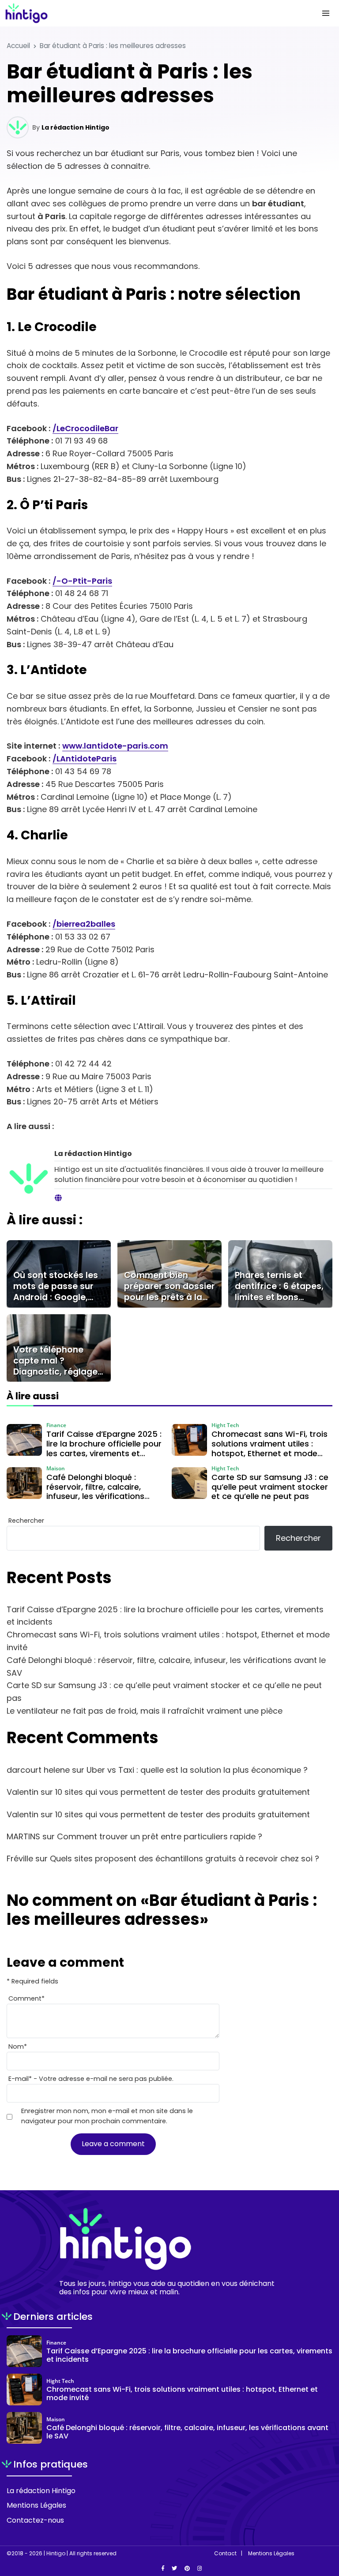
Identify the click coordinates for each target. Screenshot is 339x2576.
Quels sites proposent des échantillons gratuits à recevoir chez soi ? (185, 1858)
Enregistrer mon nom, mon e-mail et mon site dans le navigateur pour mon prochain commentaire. (107, 2116)
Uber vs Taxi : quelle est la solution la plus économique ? (197, 1770)
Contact (225, 2554)
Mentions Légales (36, 2505)
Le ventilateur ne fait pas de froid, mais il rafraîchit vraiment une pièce (145, 1711)
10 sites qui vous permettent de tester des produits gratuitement (183, 1792)
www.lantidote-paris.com (115, 746)
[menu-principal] (326, 13)
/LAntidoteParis (85, 759)
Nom (18, 2047)
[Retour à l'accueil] (152, 13)
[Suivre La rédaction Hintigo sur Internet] (58, 1198)
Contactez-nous (35, 2520)
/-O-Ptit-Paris (82, 581)
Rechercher (26, 1521)
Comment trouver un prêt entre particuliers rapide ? (160, 1836)
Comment (26, 1998)
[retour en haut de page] (326, 2528)
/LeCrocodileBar (85, 428)
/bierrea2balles (84, 924)
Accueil (18, 46)
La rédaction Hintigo (75, 127)
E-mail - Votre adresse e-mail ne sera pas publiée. (91, 2079)
